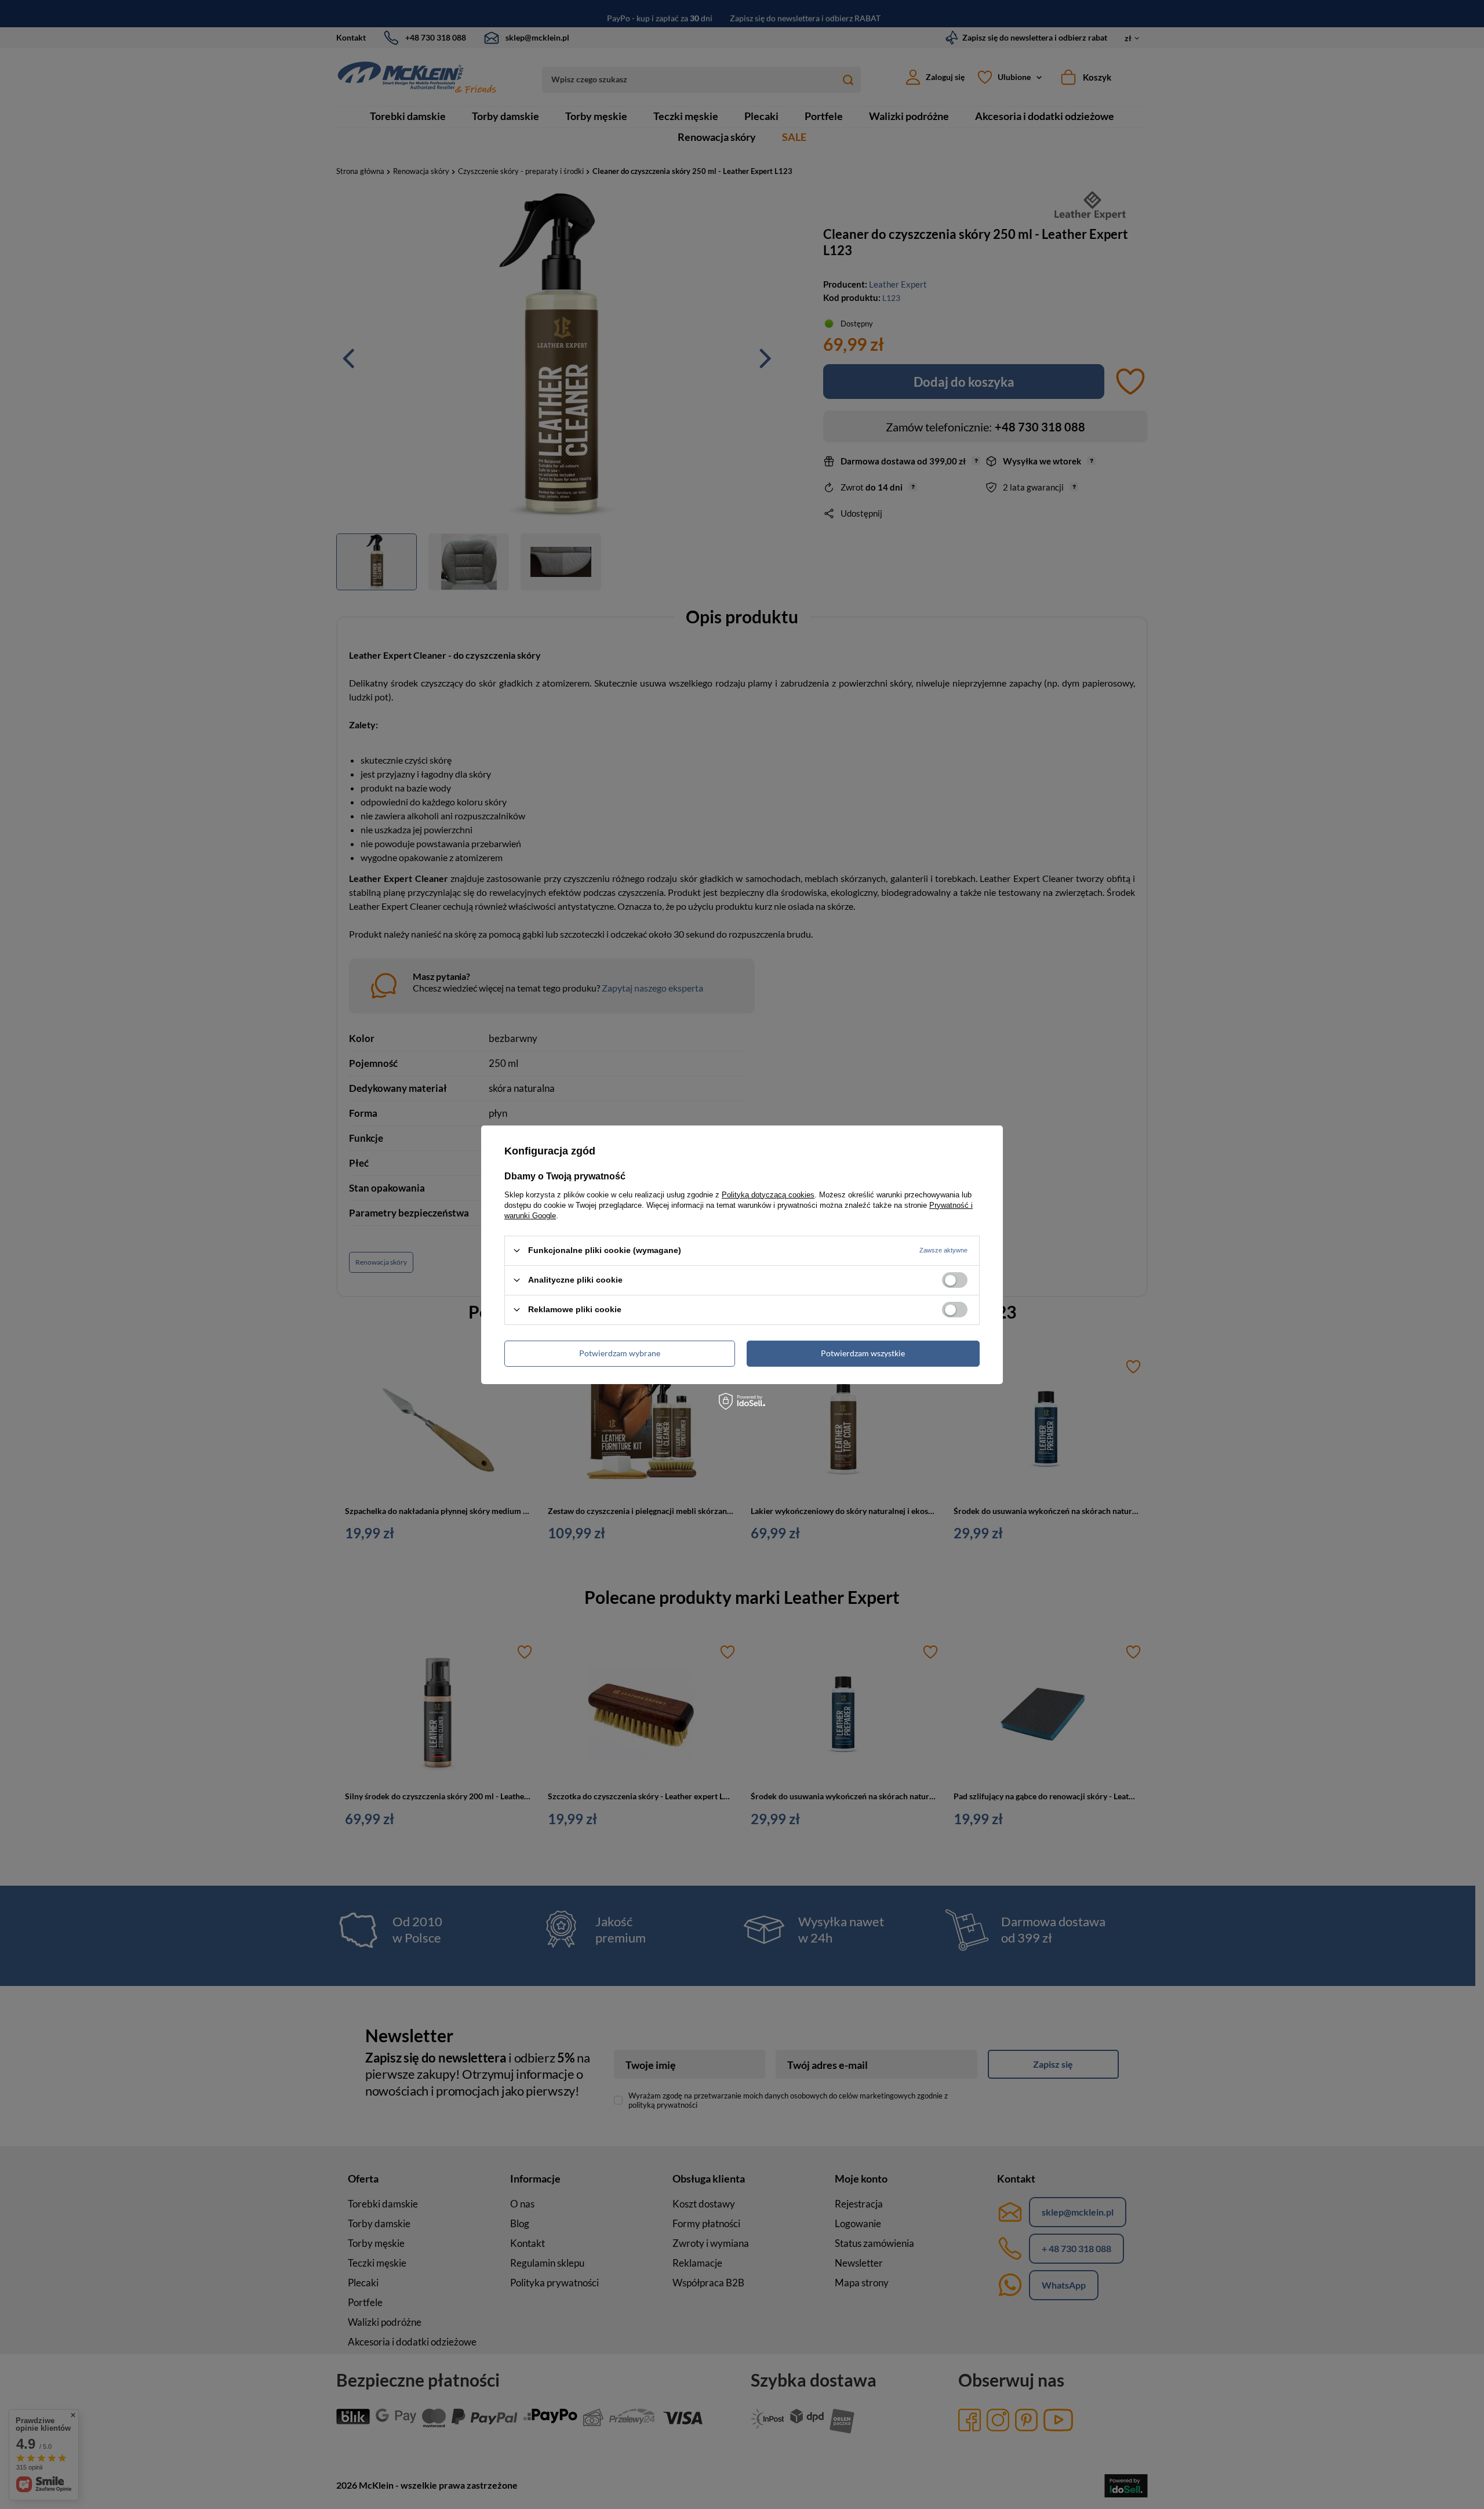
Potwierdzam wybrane (620, 1353)
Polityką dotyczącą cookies (768, 1194)
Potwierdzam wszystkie (863, 1353)
